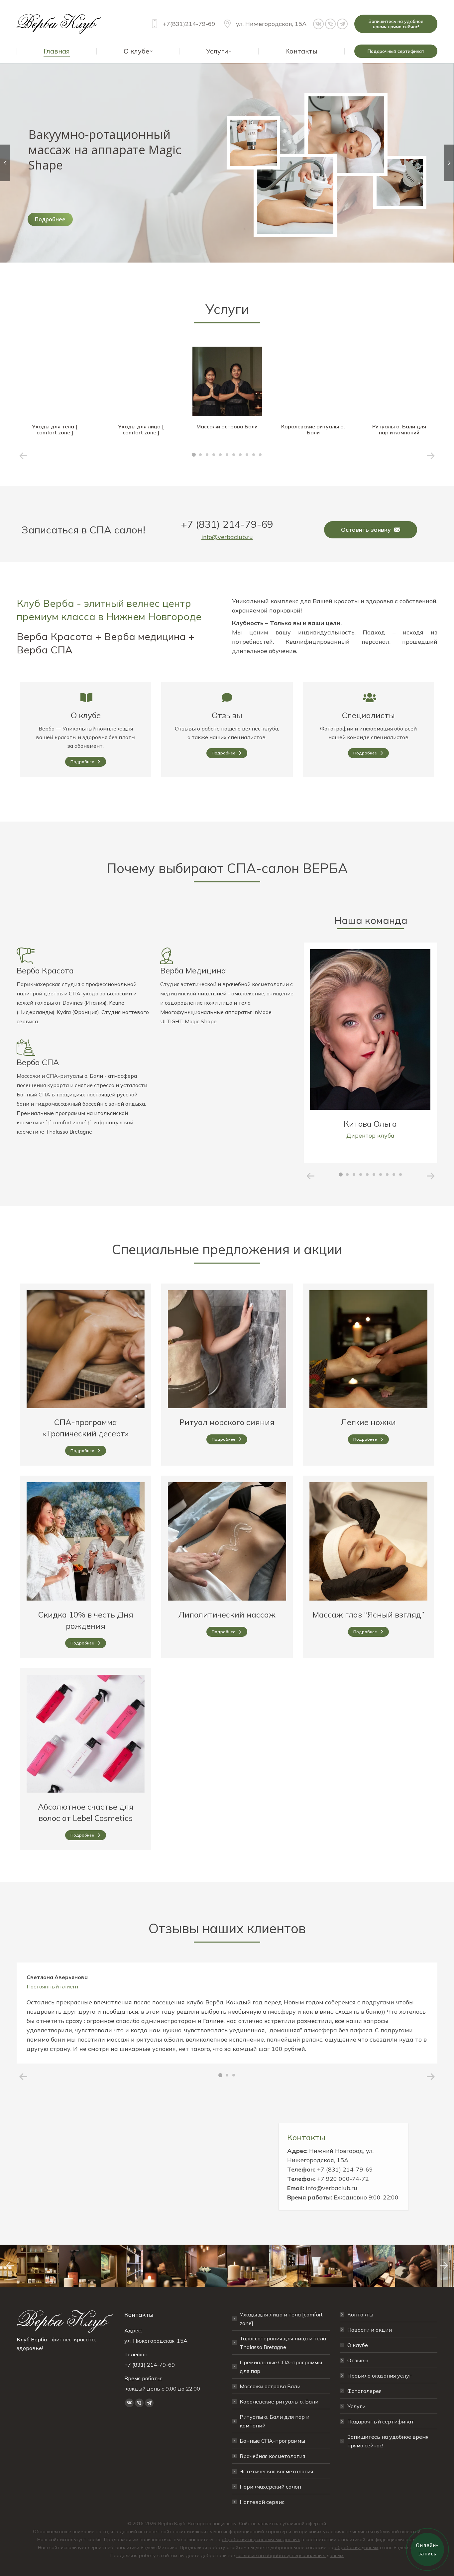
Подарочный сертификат (381, 2421)
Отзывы (227, 715)
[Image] (55, 381)
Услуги (356, 2406)
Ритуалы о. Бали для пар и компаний (275, 2421)
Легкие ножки (368, 1422)
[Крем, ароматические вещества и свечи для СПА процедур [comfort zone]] (332, 2266)
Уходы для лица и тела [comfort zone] (281, 2319)
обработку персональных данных (261, 2539)
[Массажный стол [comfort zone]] (374, 2266)
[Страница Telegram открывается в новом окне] (342, 24)
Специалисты (368, 715)
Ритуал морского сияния (227, 1422)
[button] (194, 455)
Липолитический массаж (227, 1615)
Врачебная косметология (272, 2456)
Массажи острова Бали (270, 2386)
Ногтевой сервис (262, 2502)
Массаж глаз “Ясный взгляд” (368, 1615)
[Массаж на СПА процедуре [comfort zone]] (164, 2266)
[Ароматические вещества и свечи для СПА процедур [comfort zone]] (248, 2266)
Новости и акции (370, 2330)
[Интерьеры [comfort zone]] (38, 2266)
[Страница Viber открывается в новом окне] (330, 24)
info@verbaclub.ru (227, 537)
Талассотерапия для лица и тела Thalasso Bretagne (283, 2343)
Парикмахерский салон (270, 2487)
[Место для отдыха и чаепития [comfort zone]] (206, 2266)
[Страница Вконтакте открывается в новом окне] (318, 24)
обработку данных (357, 2547)
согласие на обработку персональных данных (290, 2555)
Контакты (360, 2314)
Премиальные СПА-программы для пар (281, 2367)
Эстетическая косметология (276, 2471)
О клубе (86, 715)
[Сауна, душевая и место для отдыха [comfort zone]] (290, 2266)
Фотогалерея (364, 2391)
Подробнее (50, 219)
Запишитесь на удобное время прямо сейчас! (388, 2441)
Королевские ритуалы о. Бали (279, 2402)
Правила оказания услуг (380, 2376)
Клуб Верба (32, 2339)
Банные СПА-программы (272, 2441)
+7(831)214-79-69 (189, 24)
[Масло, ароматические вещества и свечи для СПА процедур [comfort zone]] (80, 2266)
